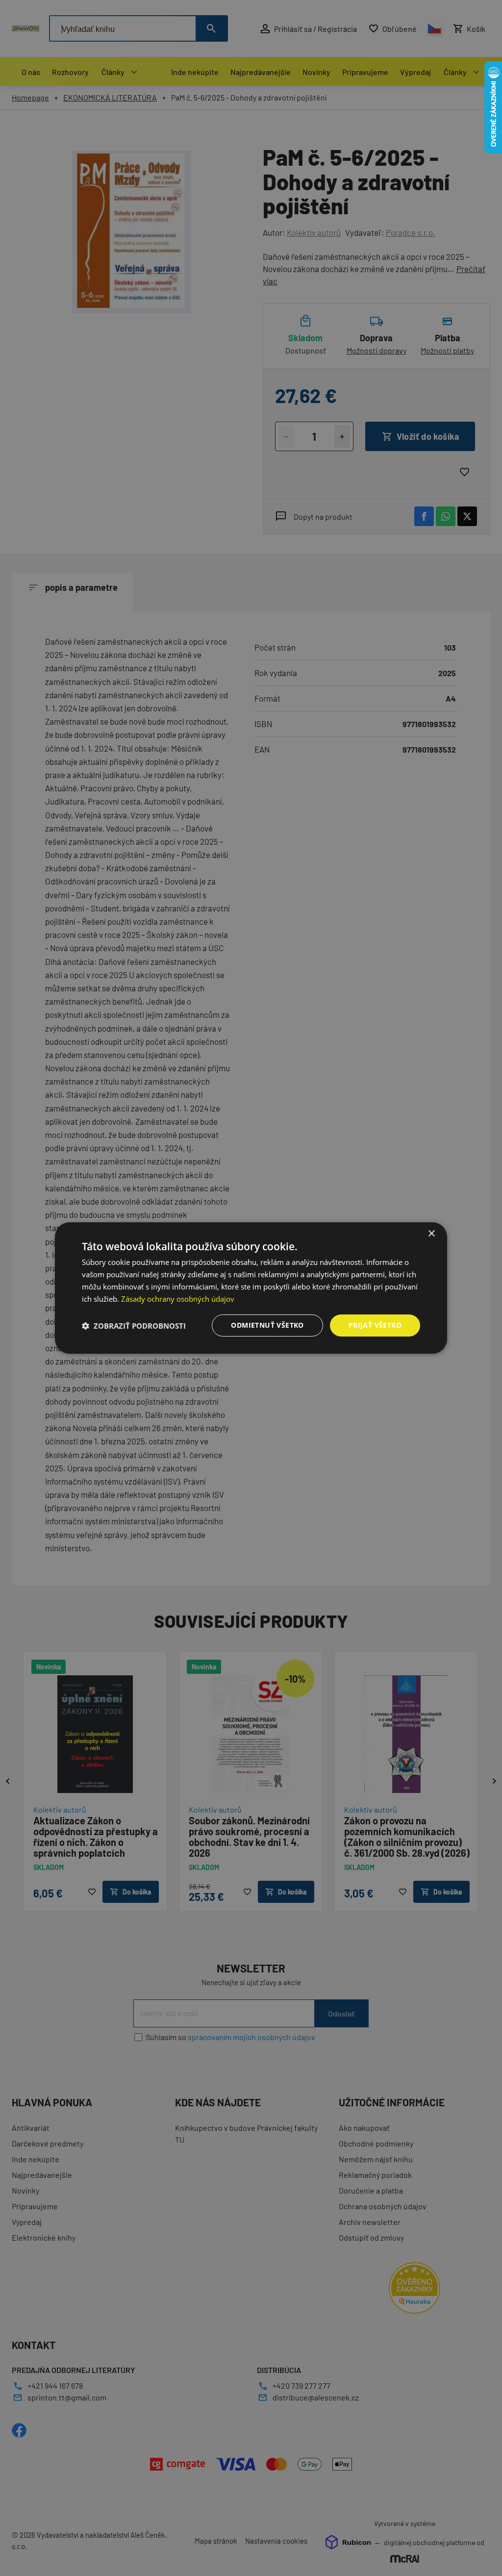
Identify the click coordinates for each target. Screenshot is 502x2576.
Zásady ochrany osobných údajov (178, 1299)
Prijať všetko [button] (375, 1325)
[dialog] (251, 1288)
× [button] (431, 1234)
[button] (134, 1326)
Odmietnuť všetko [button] (267, 1325)
